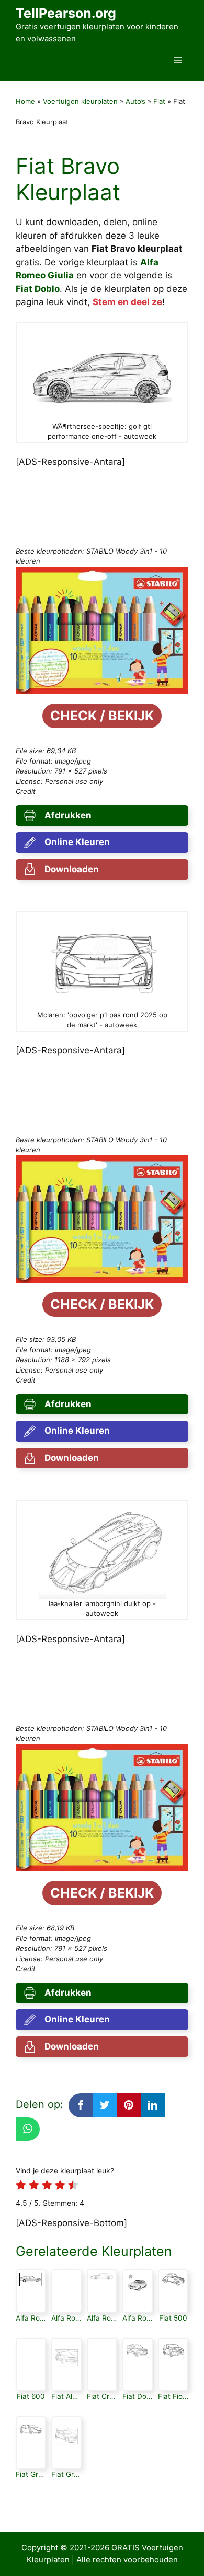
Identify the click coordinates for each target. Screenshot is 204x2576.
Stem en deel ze (127, 302)
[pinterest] (129, 2105)
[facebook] (81, 2105)
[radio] (21, 2187)
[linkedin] (153, 2105)
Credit (26, 791)
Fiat (159, 101)
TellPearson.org (66, 13)
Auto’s (135, 101)
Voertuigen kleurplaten (80, 101)
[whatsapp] (28, 2129)
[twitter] (105, 2105)
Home (25, 101)
